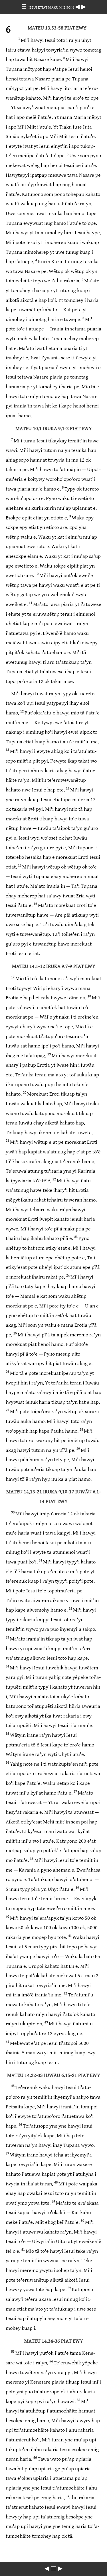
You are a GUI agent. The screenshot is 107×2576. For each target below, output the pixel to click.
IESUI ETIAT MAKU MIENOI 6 (52, 7)
